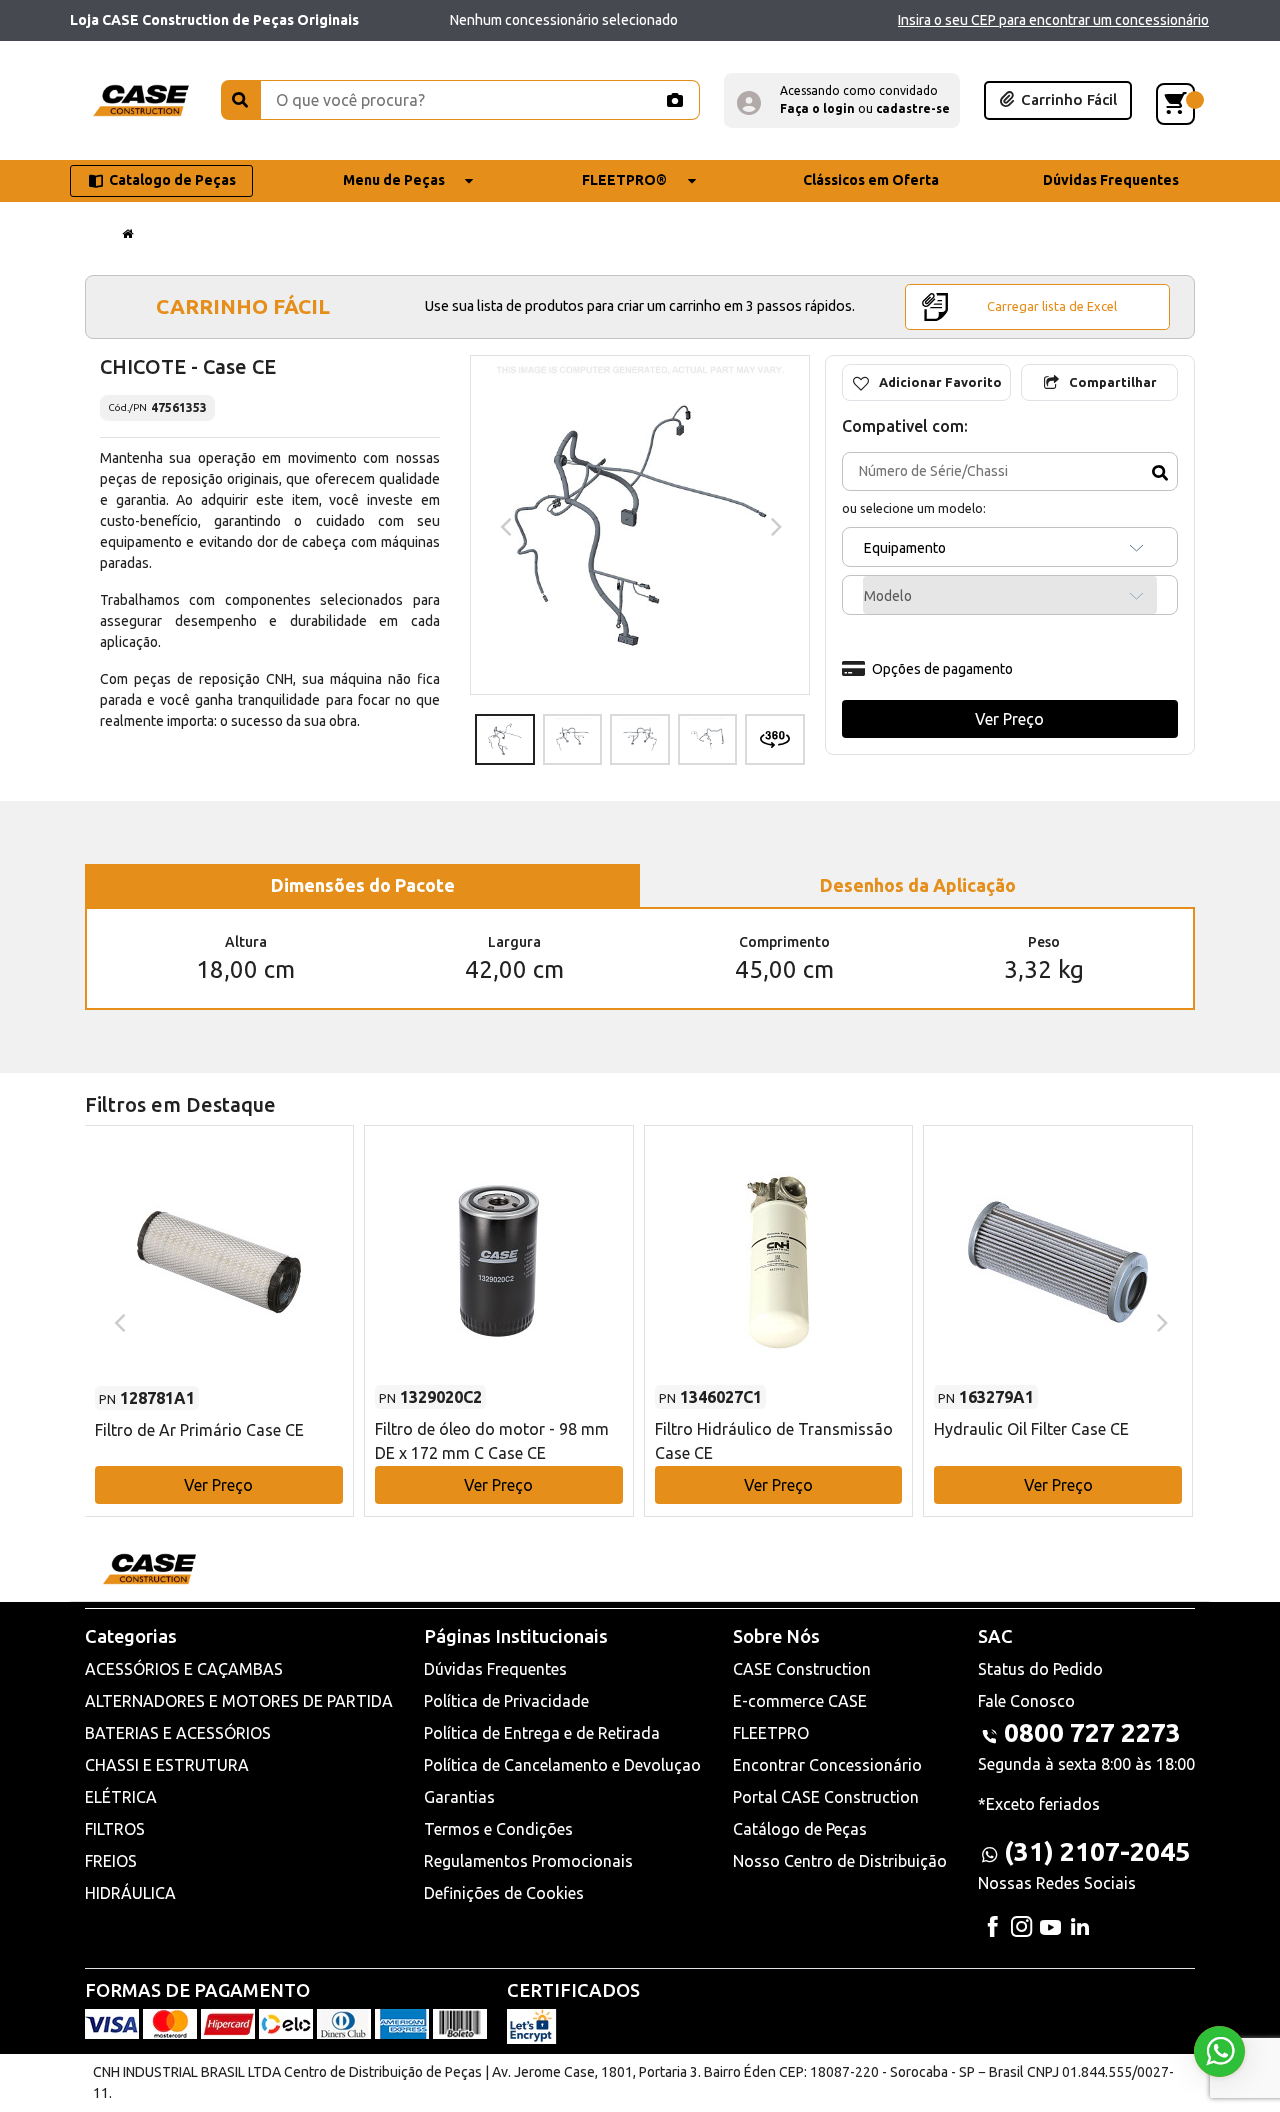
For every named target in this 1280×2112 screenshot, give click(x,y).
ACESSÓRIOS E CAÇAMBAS (184, 1669)
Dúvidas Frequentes (495, 1669)
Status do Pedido (1040, 1669)
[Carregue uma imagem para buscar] (674, 100)
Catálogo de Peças (800, 1829)
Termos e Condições (498, 1829)
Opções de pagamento (942, 669)
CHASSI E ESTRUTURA (167, 1765)
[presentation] (503, 525)
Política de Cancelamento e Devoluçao (562, 1765)
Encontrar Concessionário (827, 1765)
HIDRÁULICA (130, 1893)
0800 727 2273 (1092, 1732)
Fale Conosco (1026, 1701)
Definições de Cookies (504, 1893)
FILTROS (115, 1829)
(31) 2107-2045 (1097, 1851)
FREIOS (111, 1861)
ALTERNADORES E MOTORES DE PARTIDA (239, 1701)
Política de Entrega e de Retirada (542, 1733)
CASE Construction (802, 1669)
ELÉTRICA (121, 1797)
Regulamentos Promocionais (528, 1861)
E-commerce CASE (800, 1701)
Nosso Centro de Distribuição (840, 1861)
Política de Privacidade (506, 1701)
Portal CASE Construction (826, 1797)
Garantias (459, 1797)
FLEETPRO (771, 1733)
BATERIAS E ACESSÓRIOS (178, 1733)
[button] (842, 100)
